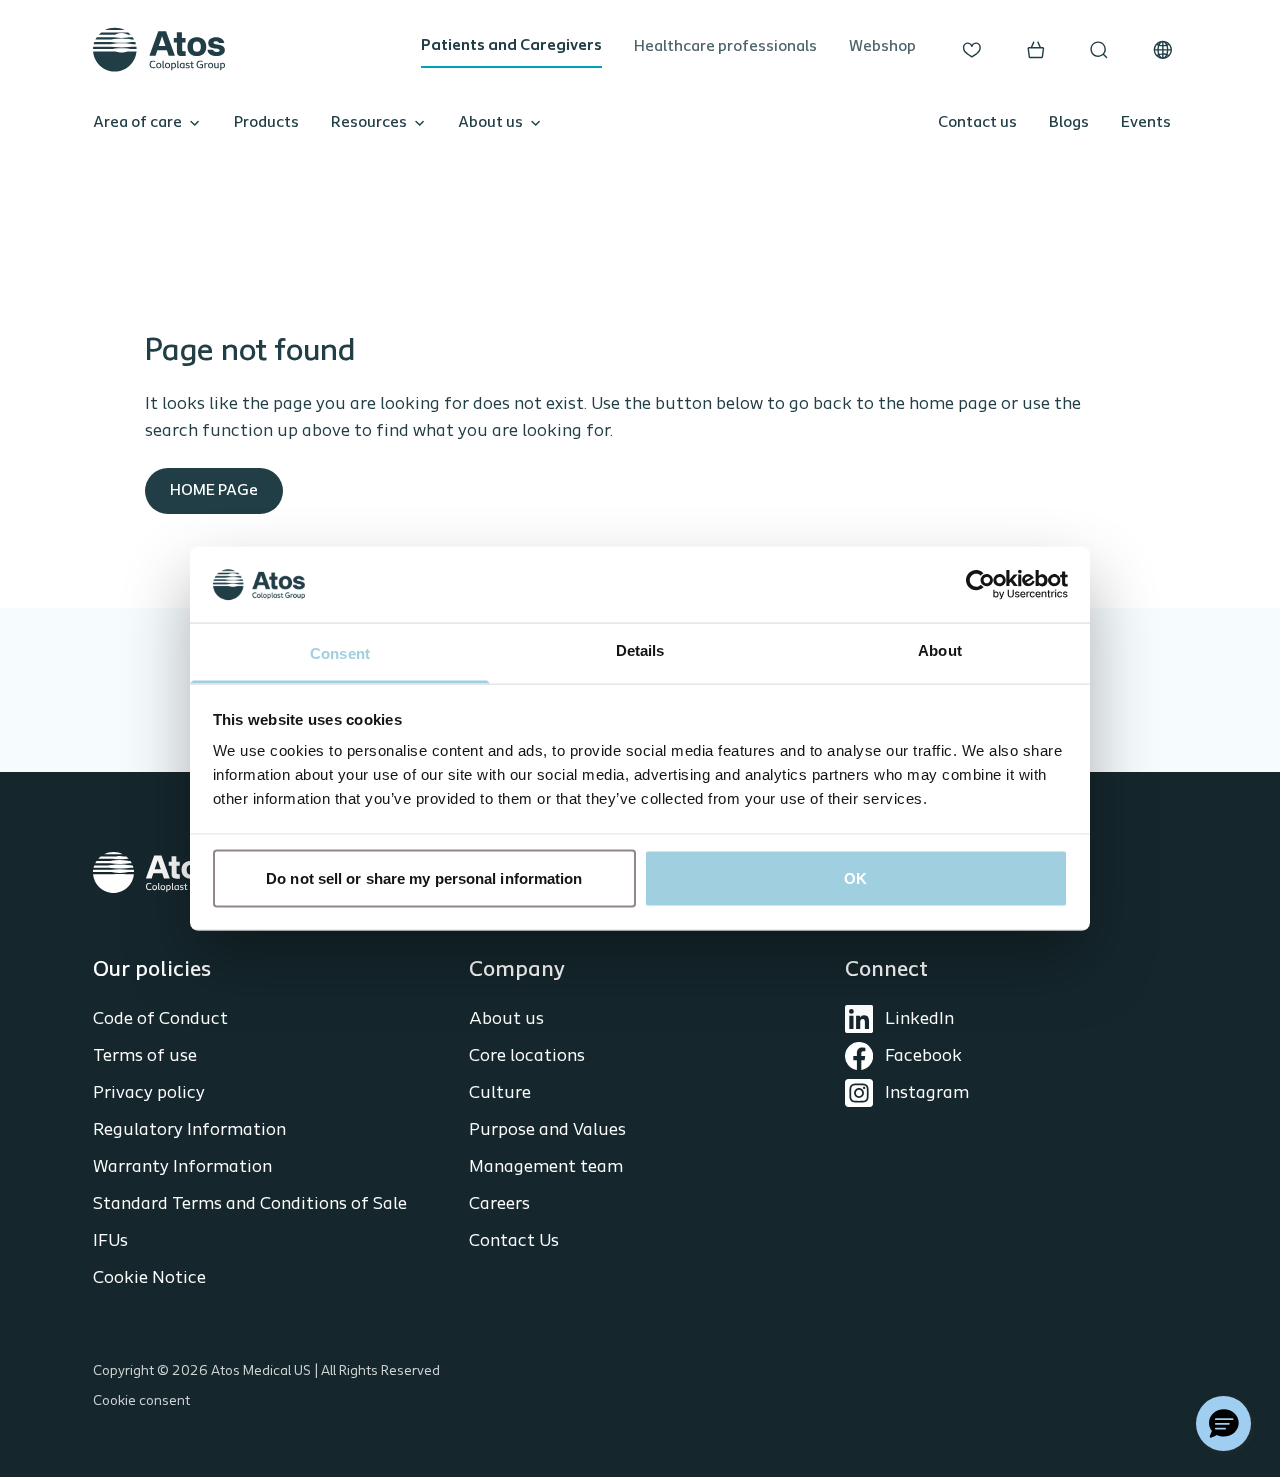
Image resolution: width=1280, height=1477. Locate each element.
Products (266, 123)
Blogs (1069, 123)
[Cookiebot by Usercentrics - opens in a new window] (980, 584)
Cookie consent (141, 1401)
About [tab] (940, 650)
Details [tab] (640, 650)
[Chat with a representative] (1223, 1423)
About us (490, 123)
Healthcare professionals (725, 47)
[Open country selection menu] (1163, 50)
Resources (369, 123)
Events (1146, 123)
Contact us (977, 123)
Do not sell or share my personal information (424, 877)
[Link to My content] (972, 50)
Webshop (882, 47)
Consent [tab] (340, 653)
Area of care (137, 123)
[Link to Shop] (1036, 50)
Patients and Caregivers (511, 46)
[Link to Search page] (1099, 50)
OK (855, 877)
